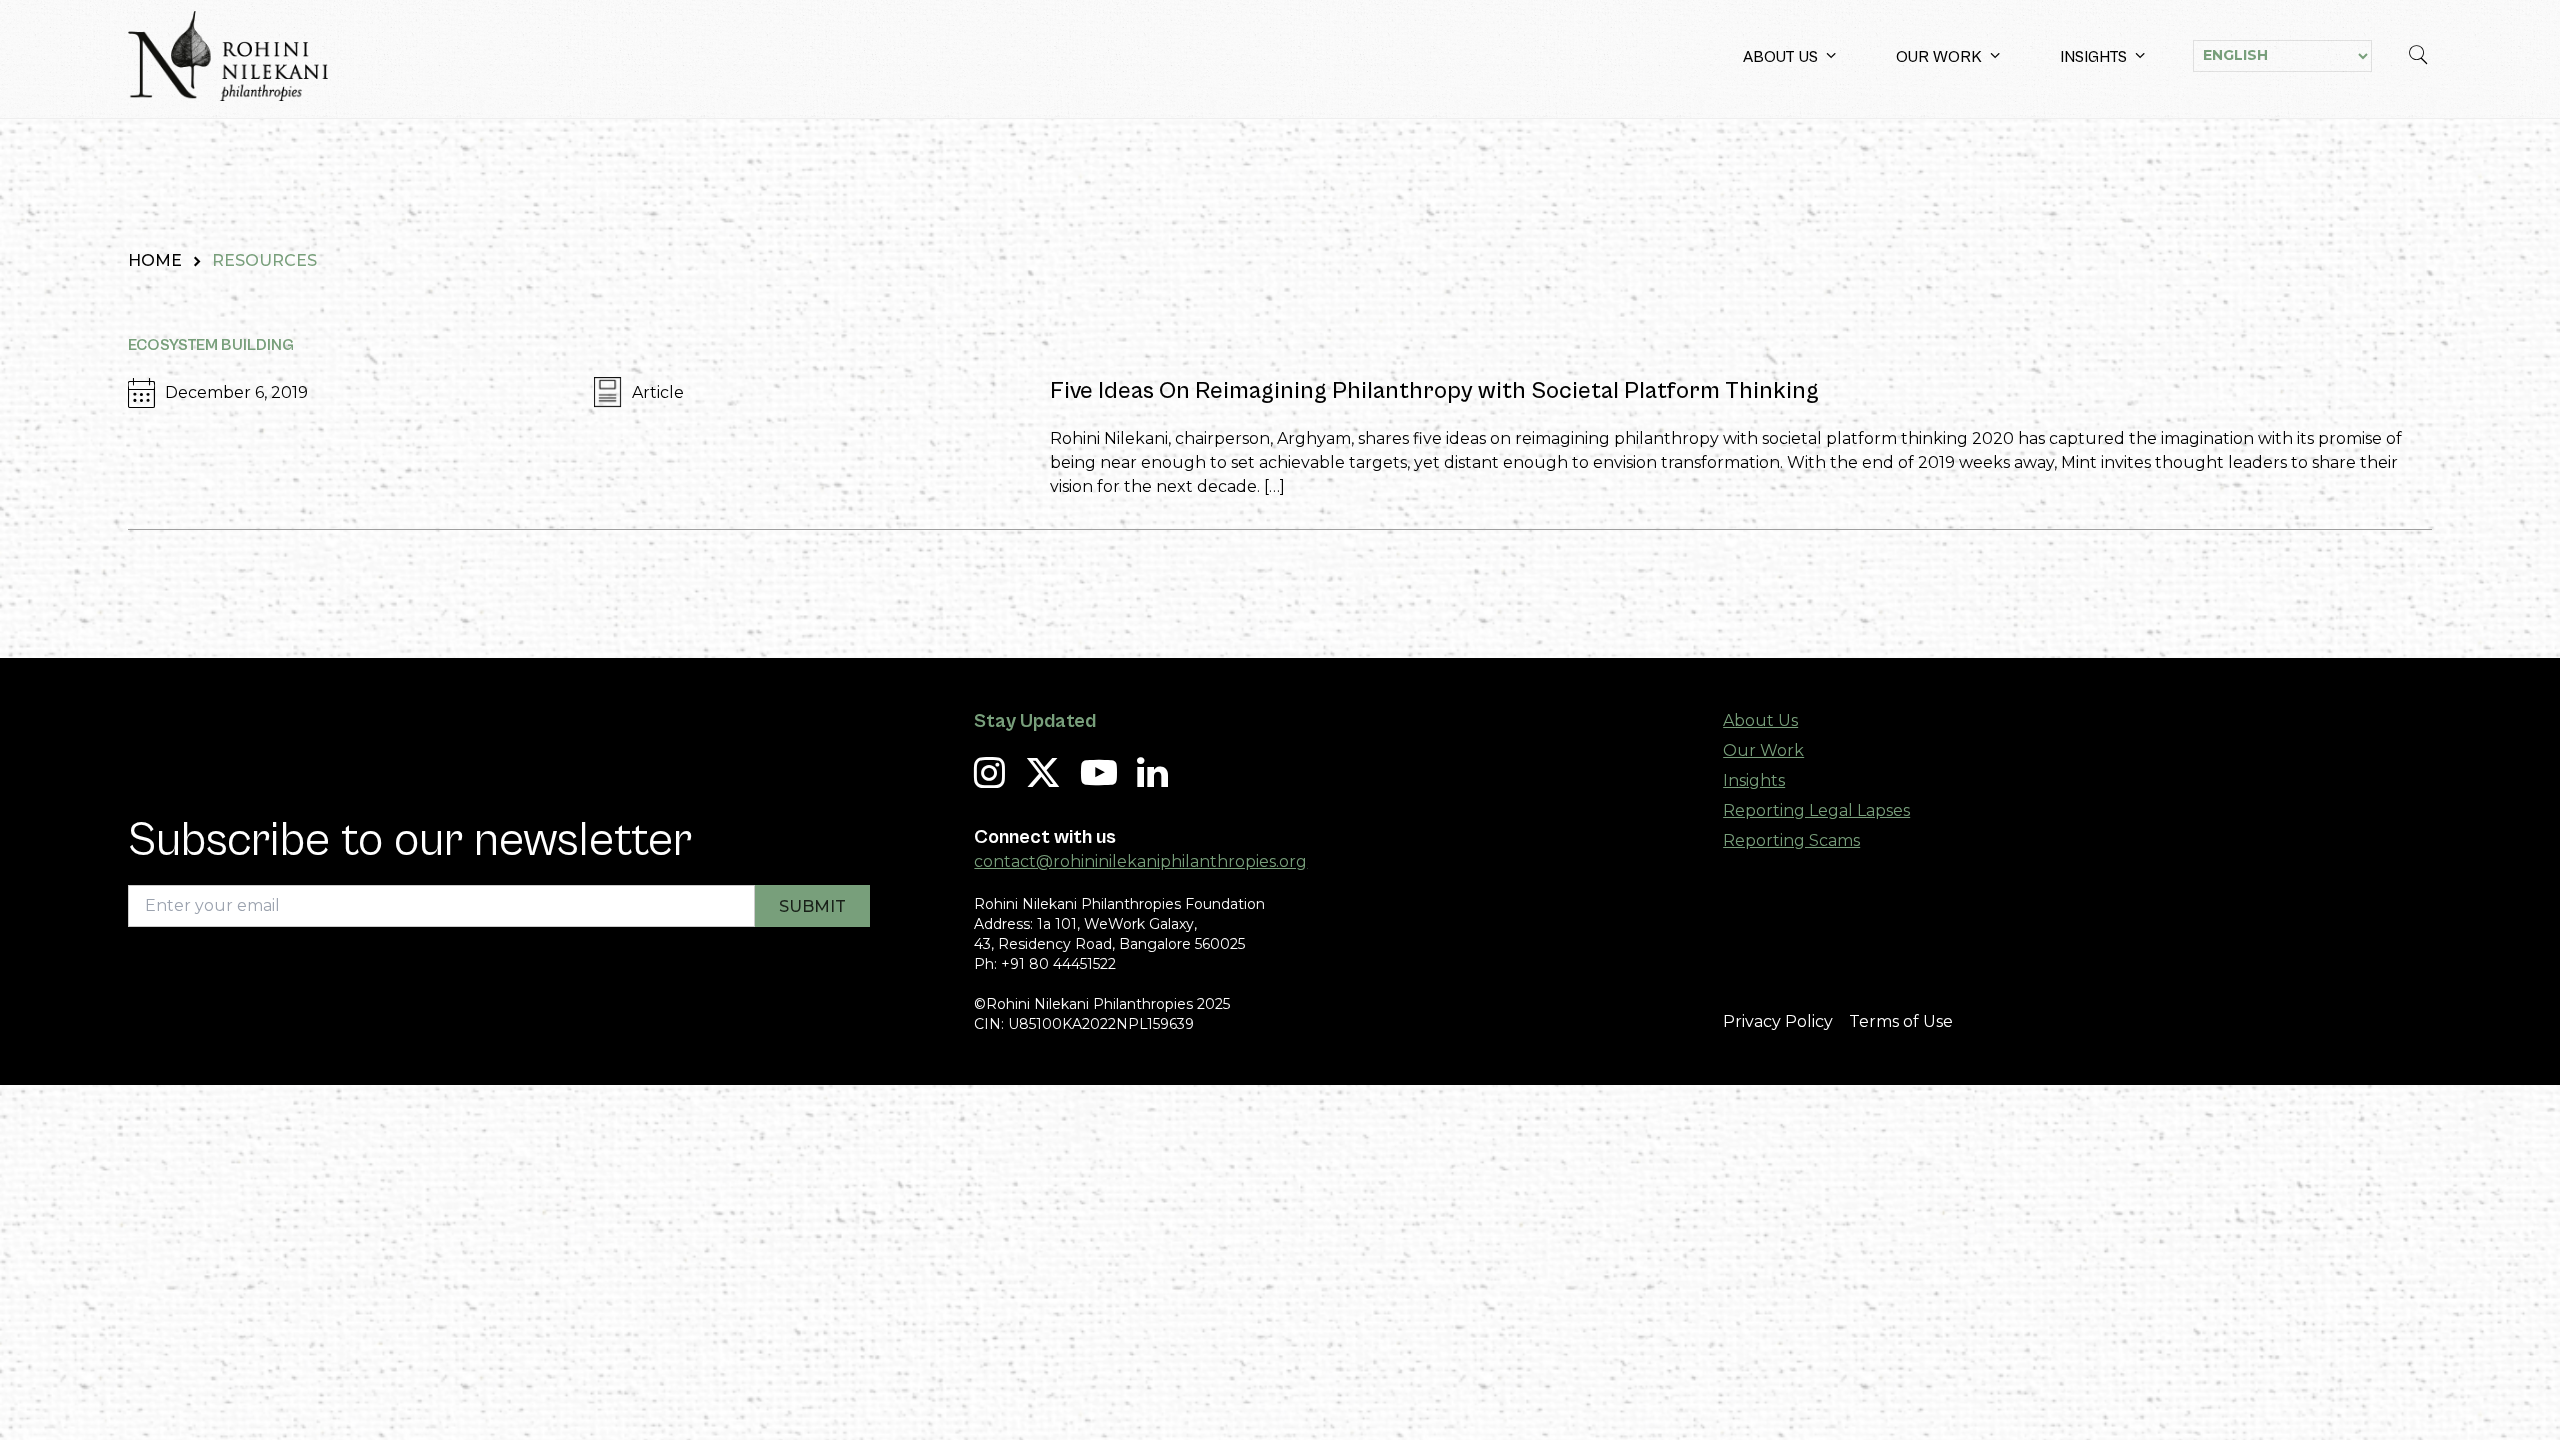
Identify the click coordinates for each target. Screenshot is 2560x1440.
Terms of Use (1901, 1021)
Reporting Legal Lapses (1816, 810)
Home (155, 260)
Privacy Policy (1778, 1021)
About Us (1780, 57)
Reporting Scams (1791, 840)
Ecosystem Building (211, 345)
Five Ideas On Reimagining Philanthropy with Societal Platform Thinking (1434, 391)
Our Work (1939, 57)
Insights (2093, 57)
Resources (264, 260)
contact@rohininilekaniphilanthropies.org (1140, 861)
